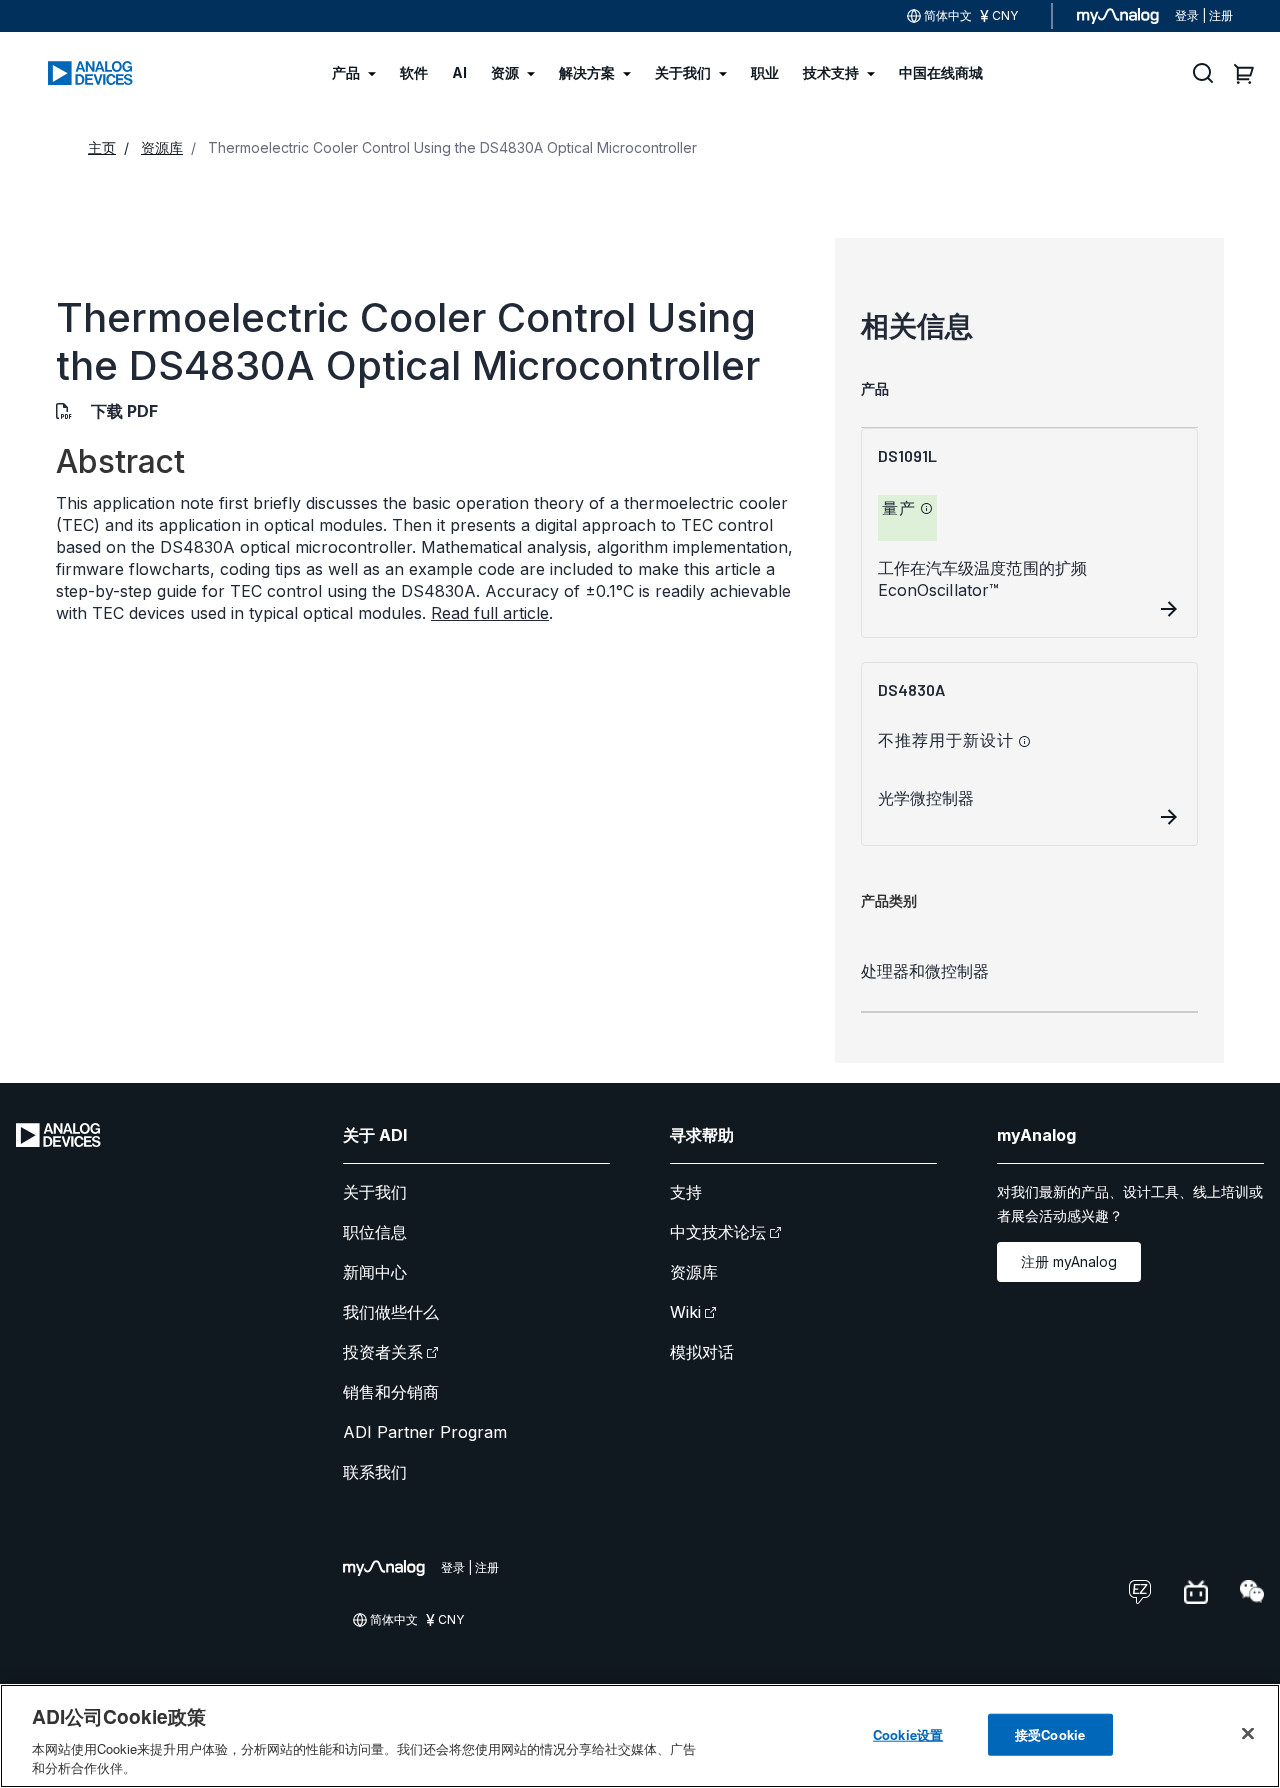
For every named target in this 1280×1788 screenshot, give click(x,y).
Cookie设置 (908, 1734)
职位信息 (375, 1232)
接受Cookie (1050, 1734)
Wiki (685, 1312)
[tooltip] (927, 509)
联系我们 (375, 1472)
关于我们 (375, 1192)
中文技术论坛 (718, 1232)
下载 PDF (124, 411)
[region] (640, 1736)
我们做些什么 (391, 1312)
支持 (686, 1192)
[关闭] (1248, 1734)
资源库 (694, 1272)
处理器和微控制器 (925, 971)
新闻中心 (375, 1272)
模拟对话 (702, 1352)
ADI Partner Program (425, 1432)
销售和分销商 (391, 1392)
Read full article (490, 613)
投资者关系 (383, 1352)
